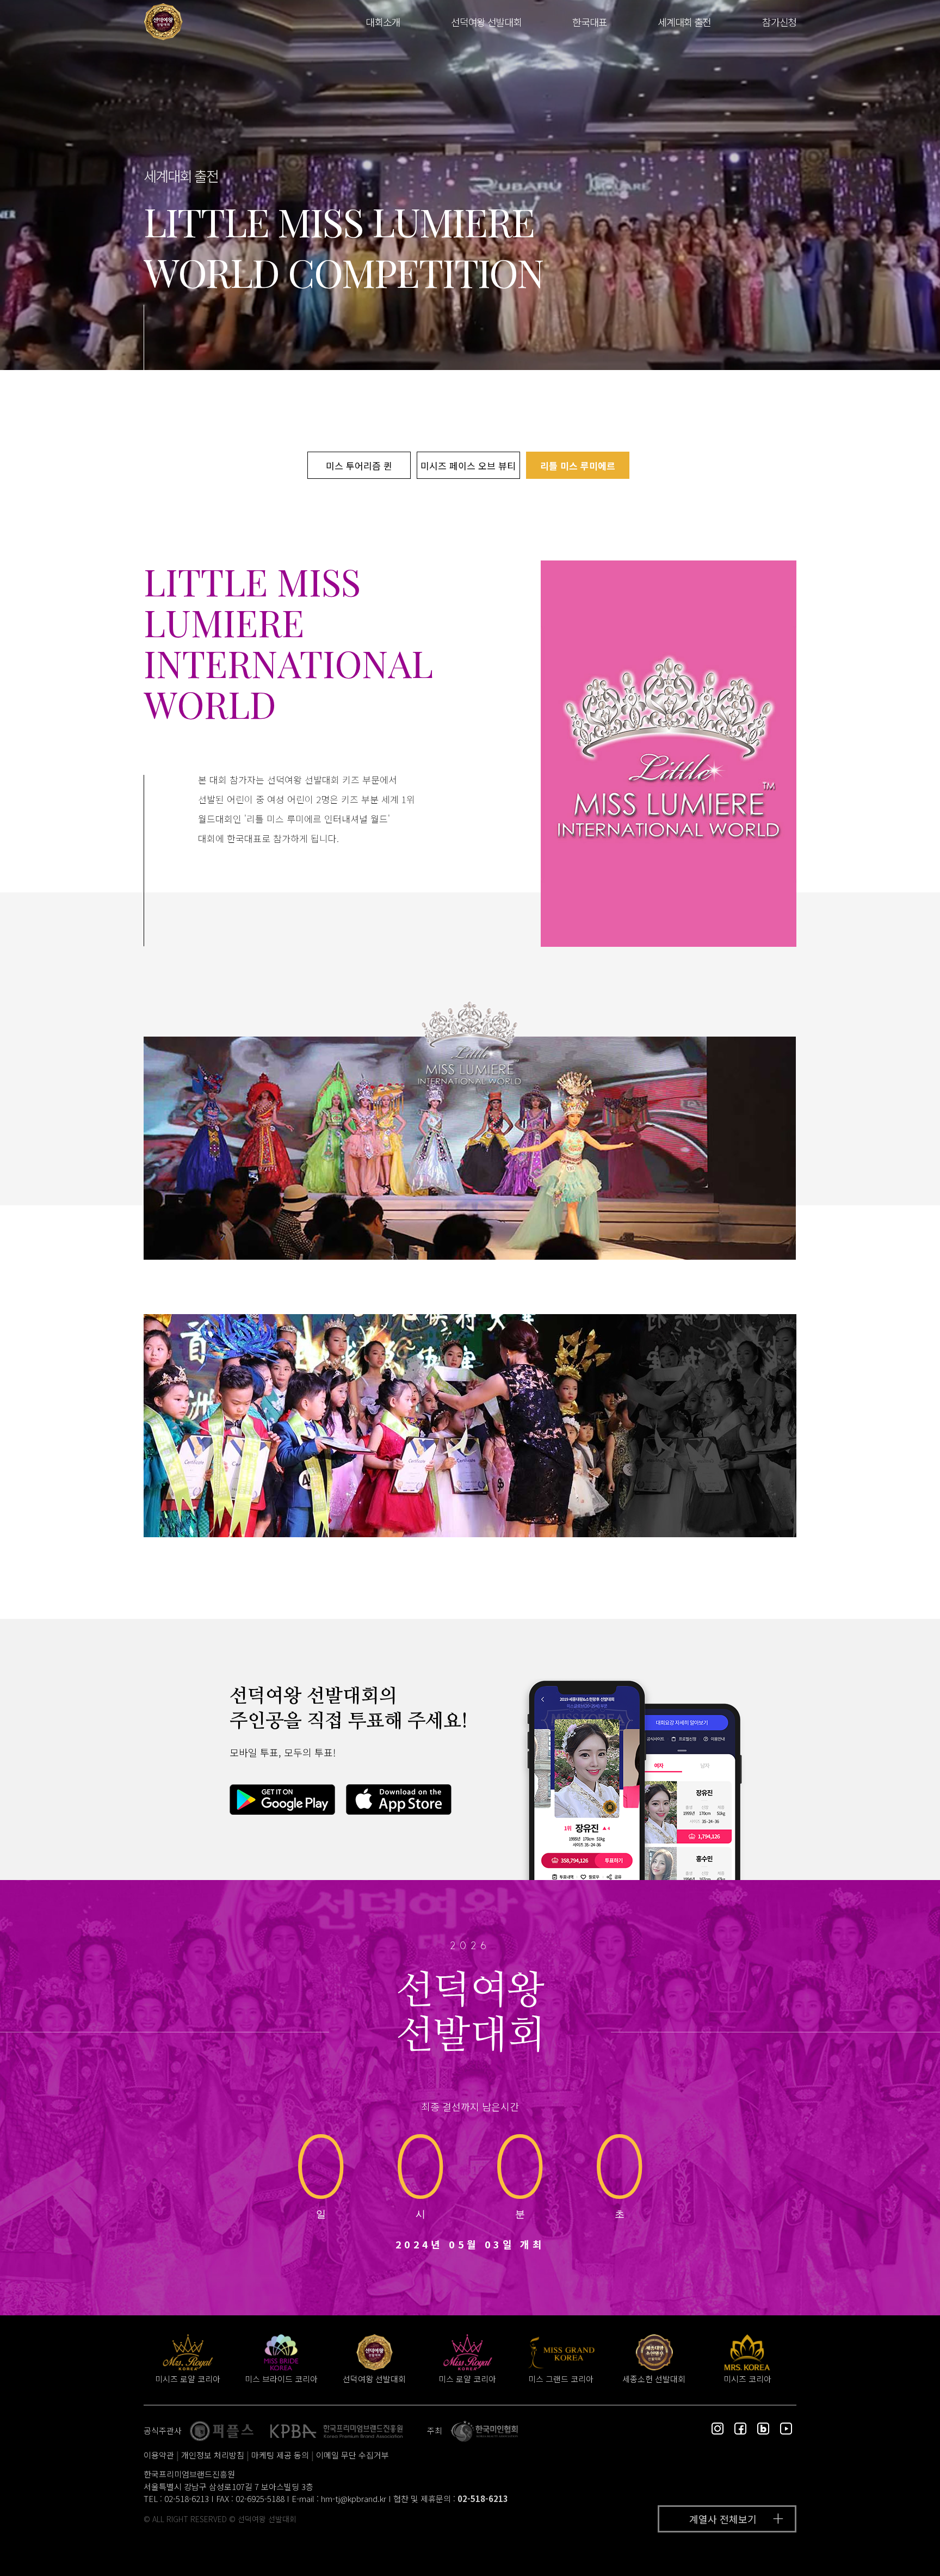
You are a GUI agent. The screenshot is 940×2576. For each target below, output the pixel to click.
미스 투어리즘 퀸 (359, 466)
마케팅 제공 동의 (280, 2455)
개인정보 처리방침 (213, 2455)
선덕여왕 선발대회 (486, 22)
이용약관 (159, 2455)
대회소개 (383, 22)
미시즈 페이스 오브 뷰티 (468, 466)
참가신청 (779, 22)
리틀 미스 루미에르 (578, 466)
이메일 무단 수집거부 (352, 2455)
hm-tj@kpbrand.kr (354, 2498)
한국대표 (589, 22)
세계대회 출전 (684, 22)
